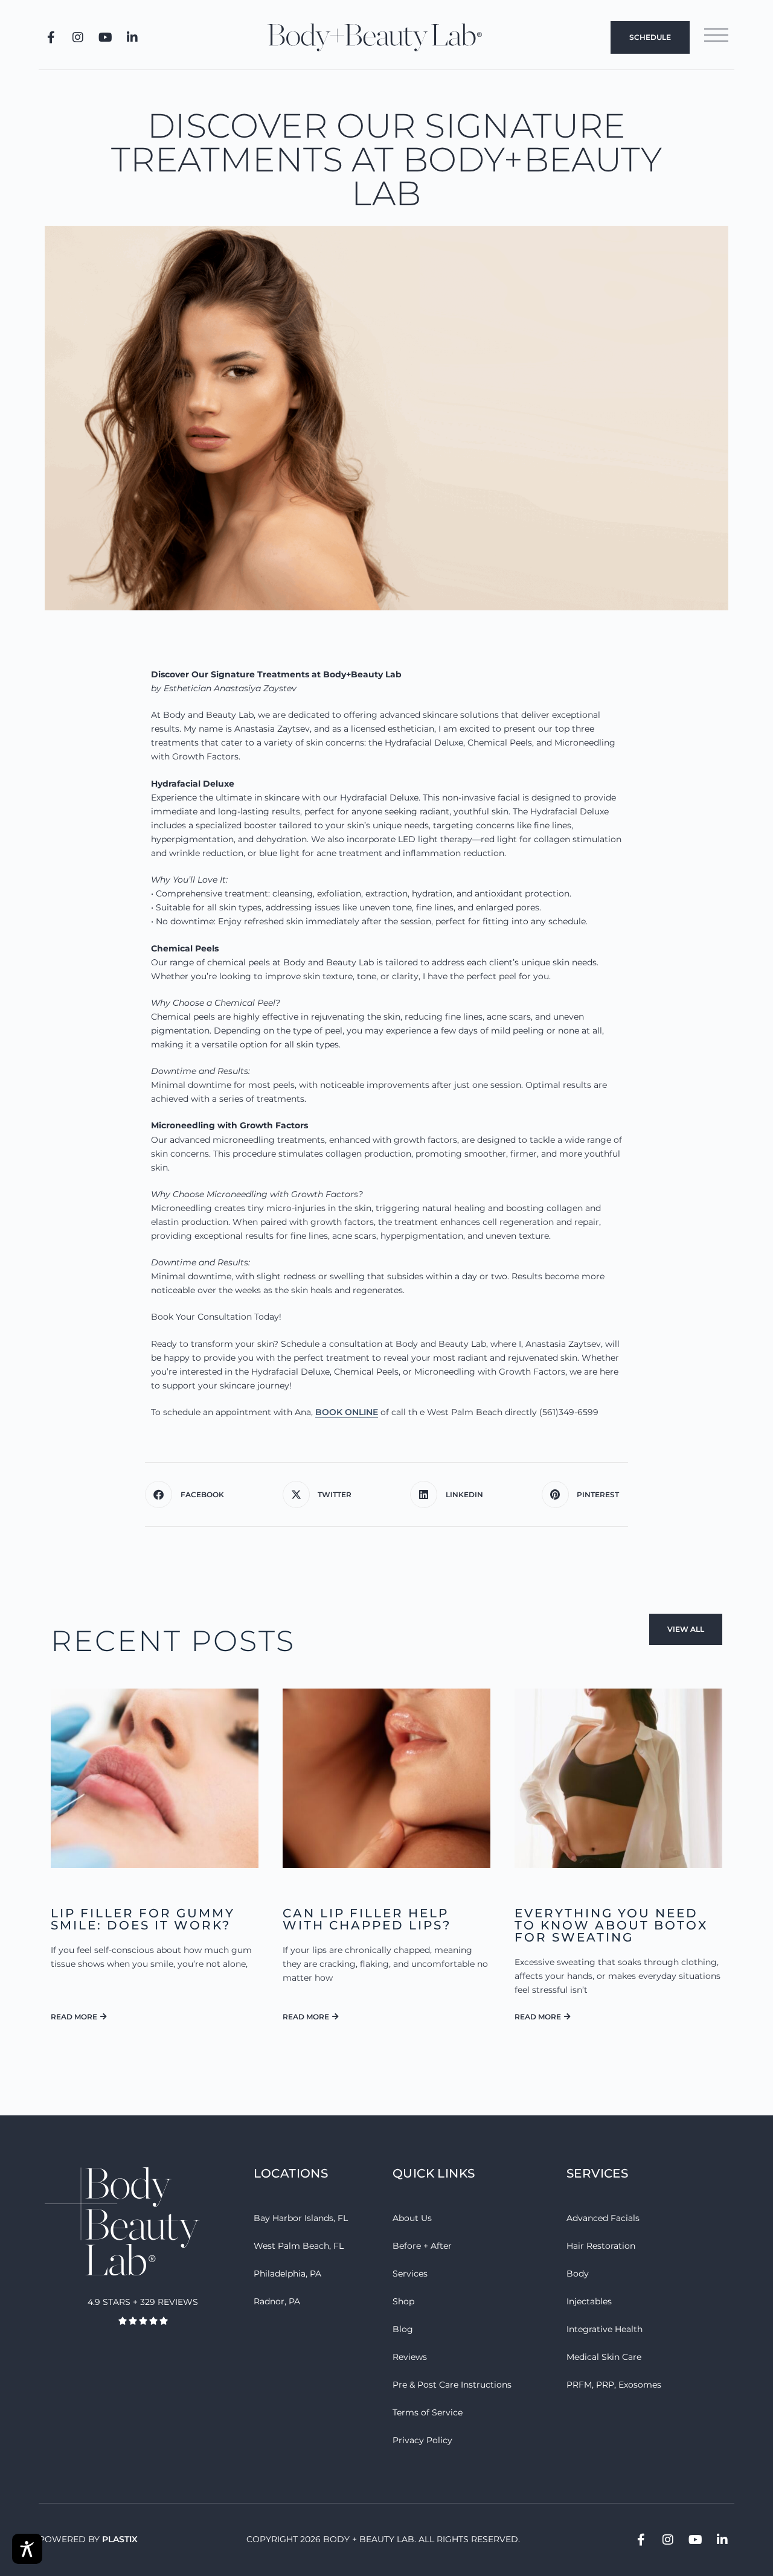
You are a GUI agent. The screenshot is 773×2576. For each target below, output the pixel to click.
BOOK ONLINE (347, 1412)
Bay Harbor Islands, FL (301, 2218)
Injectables (589, 2301)
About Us (412, 2218)
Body (578, 2274)
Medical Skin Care (604, 2357)
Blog (403, 2329)
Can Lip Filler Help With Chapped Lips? (367, 1919)
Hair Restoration (601, 2246)
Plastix (120, 2539)
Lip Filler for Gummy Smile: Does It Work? (143, 1919)
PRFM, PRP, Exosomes (614, 2385)
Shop (403, 2301)
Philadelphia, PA (287, 2274)
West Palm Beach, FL (299, 2246)
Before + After (422, 2246)
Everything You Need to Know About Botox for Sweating (611, 1925)
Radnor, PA (277, 2301)
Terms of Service (428, 2412)
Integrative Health (605, 2329)
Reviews (410, 2357)
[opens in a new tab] (51, 37)
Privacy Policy (422, 2440)
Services (410, 2274)
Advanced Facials (603, 2218)
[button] (189, 1494)
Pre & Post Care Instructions (452, 2385)
